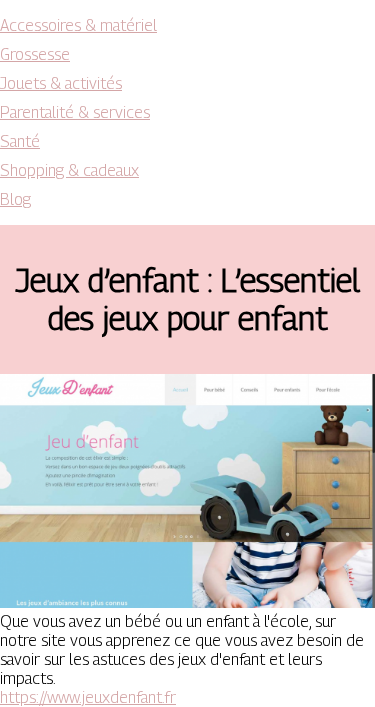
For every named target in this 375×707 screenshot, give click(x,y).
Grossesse (35, 54)
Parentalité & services (75, 112)
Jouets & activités (61, 83)
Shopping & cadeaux (69, 170)
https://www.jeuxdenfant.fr (88, 697)
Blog (15, 199)
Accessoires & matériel (78, 25)
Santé (20, 141)
